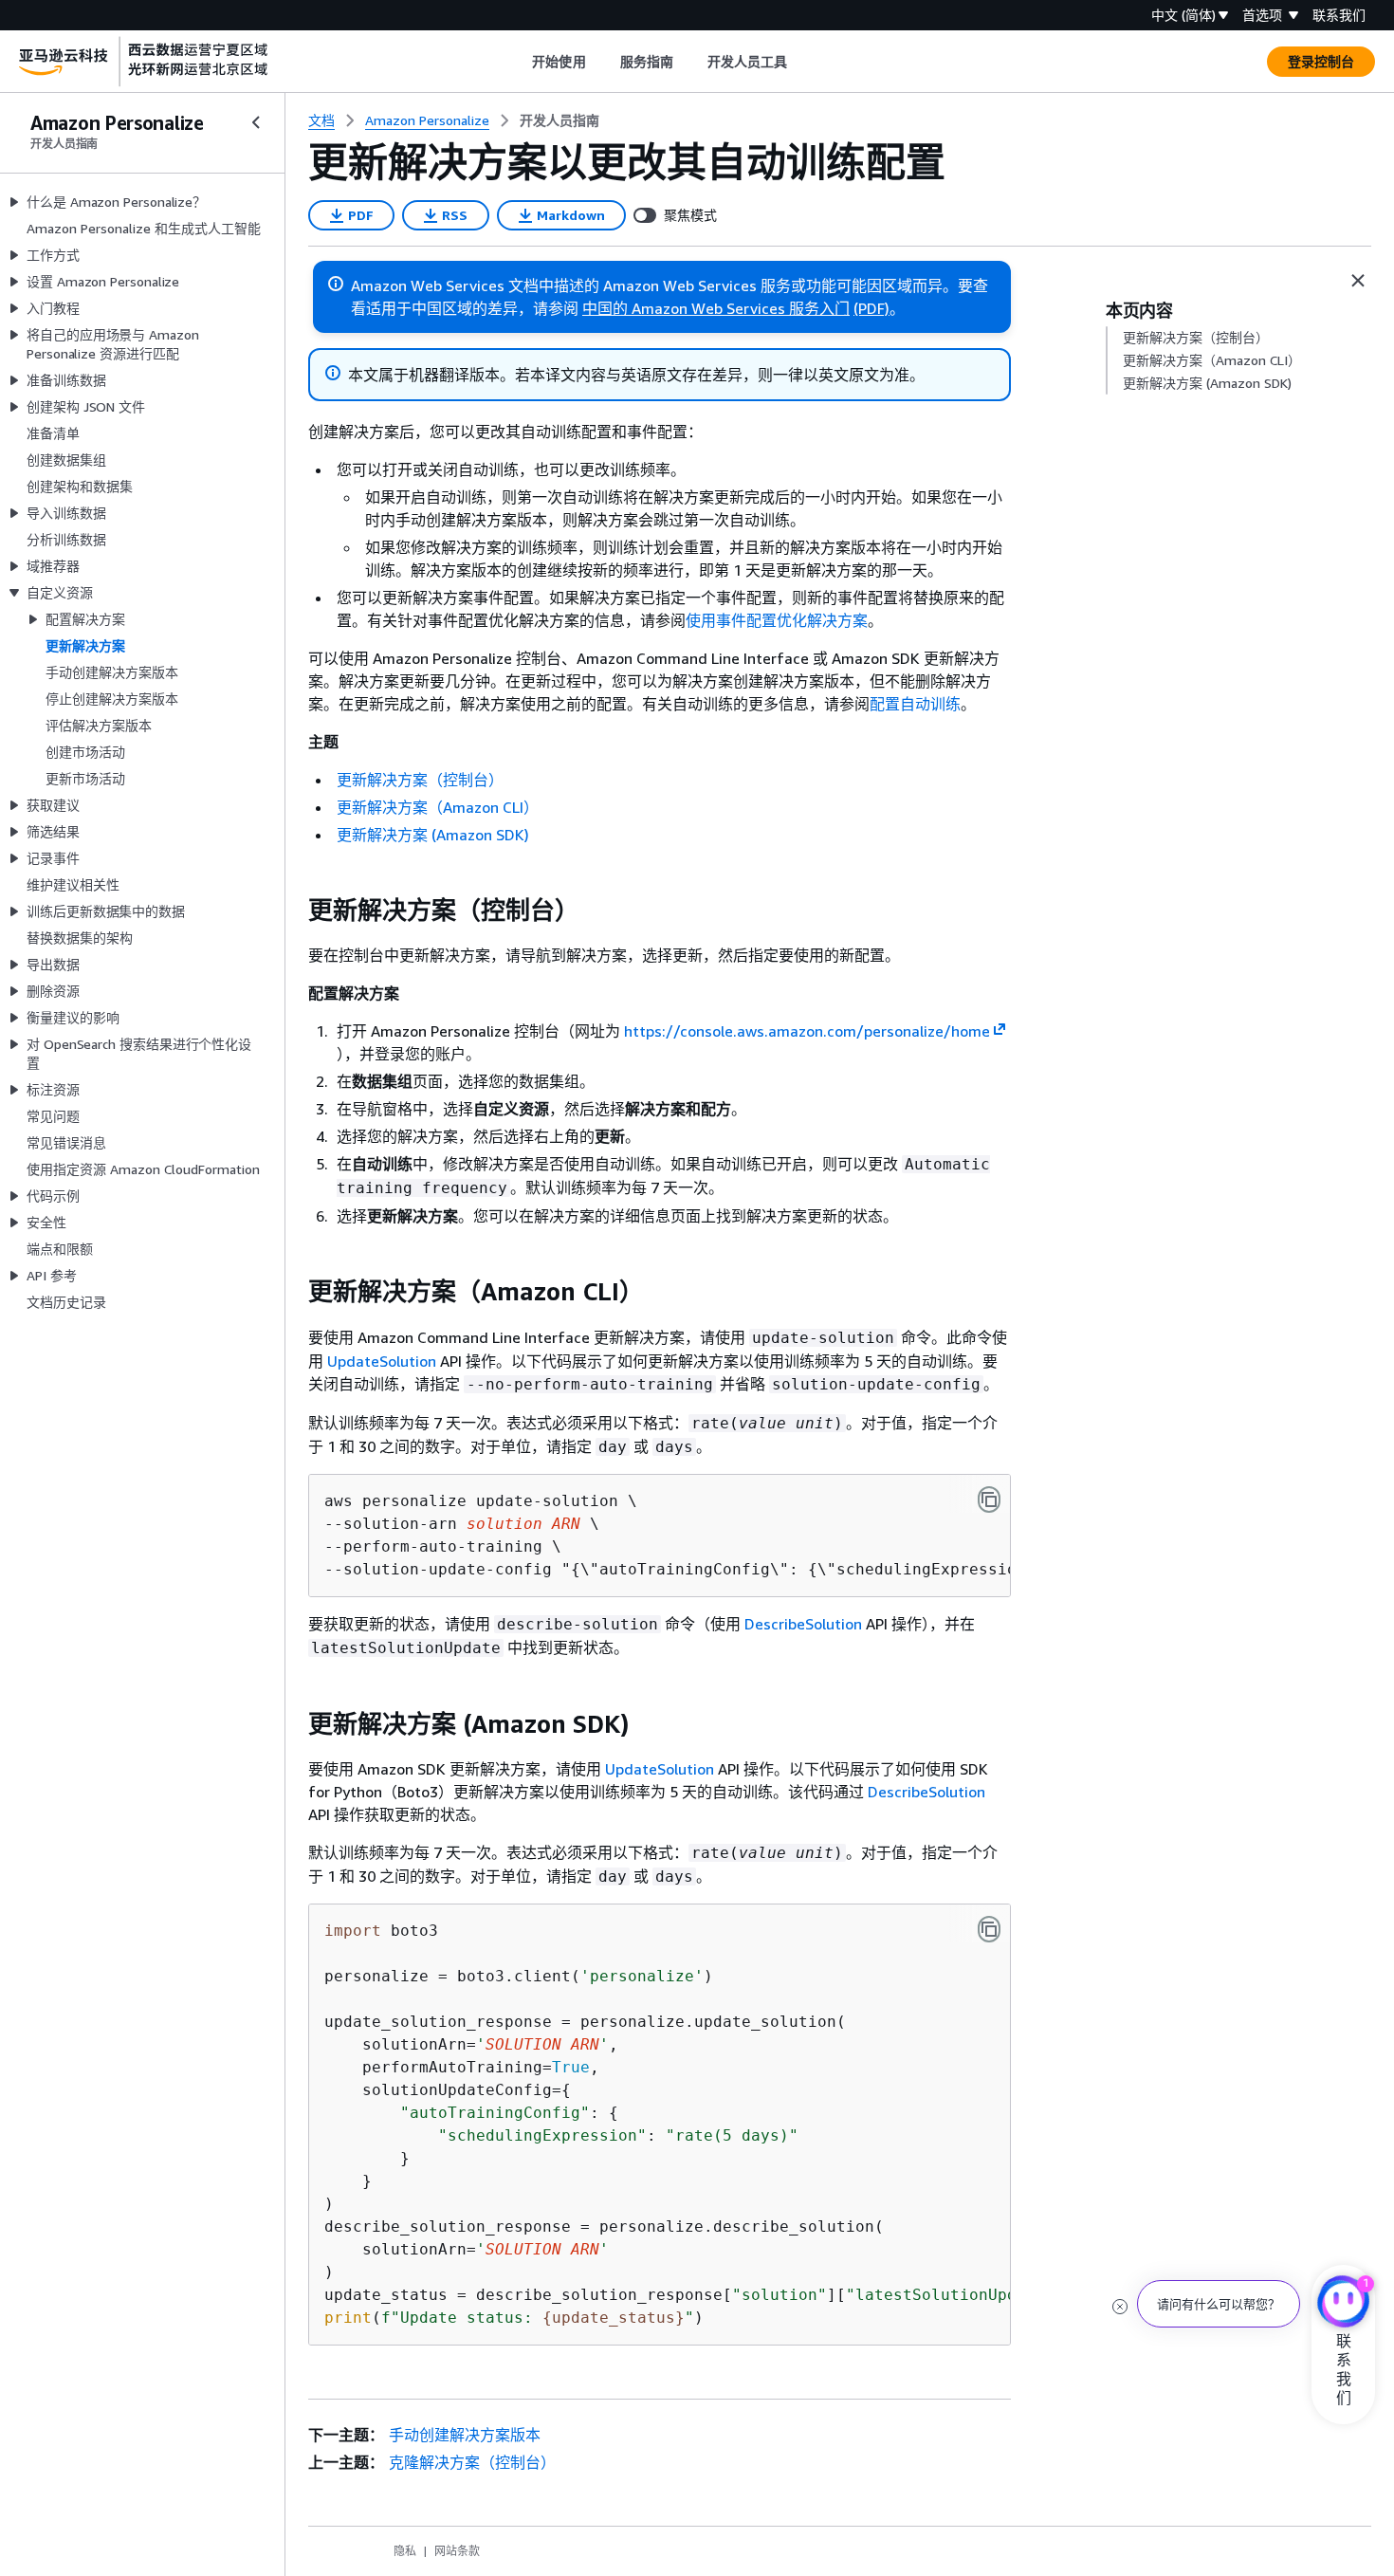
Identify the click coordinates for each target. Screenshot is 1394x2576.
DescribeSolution (803, 1624)
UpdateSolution (382, 1361)
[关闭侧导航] (256, 122)
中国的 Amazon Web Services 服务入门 (716, 308)
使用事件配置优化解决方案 (777, 620)
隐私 (405, 2551)
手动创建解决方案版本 (465, 2435)
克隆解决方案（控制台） (472, 2462)
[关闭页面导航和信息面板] (1358, 281)
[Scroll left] (518, 62)
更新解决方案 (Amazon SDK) (433, 835)
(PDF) (871, 308)
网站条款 (457, 2551)
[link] (559, 120)
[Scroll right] (802, 62)
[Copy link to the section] (293, 911)
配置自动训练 (915, 704)
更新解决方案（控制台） (420, 780)
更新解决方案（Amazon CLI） (438, 807)
